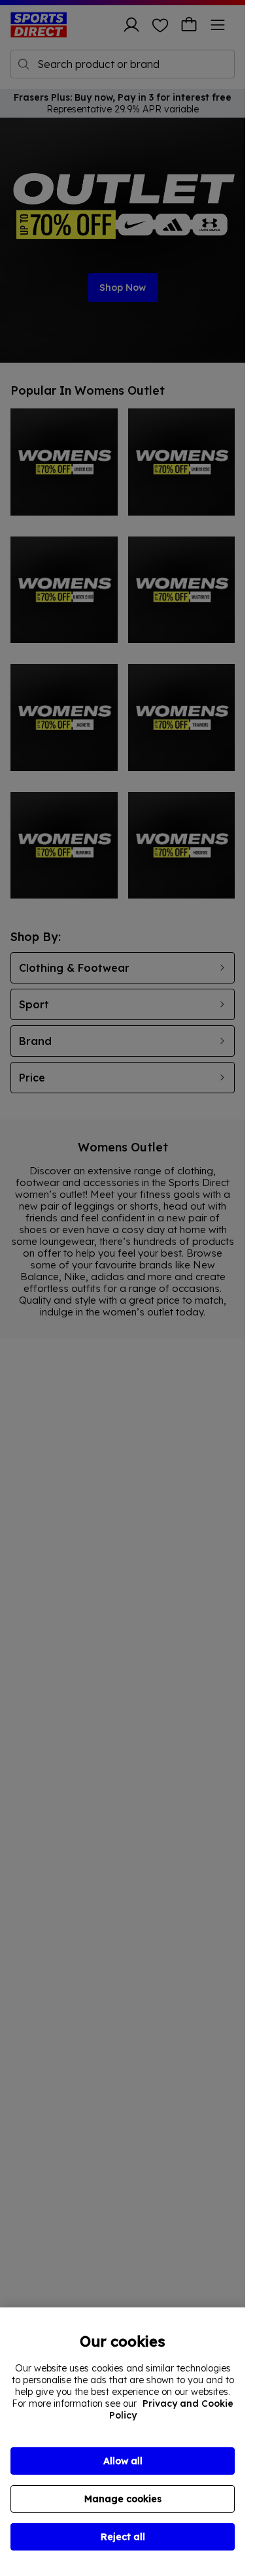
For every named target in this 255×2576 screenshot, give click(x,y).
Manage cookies (123, 2499)
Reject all (123, 2537)
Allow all (123, 2461)
